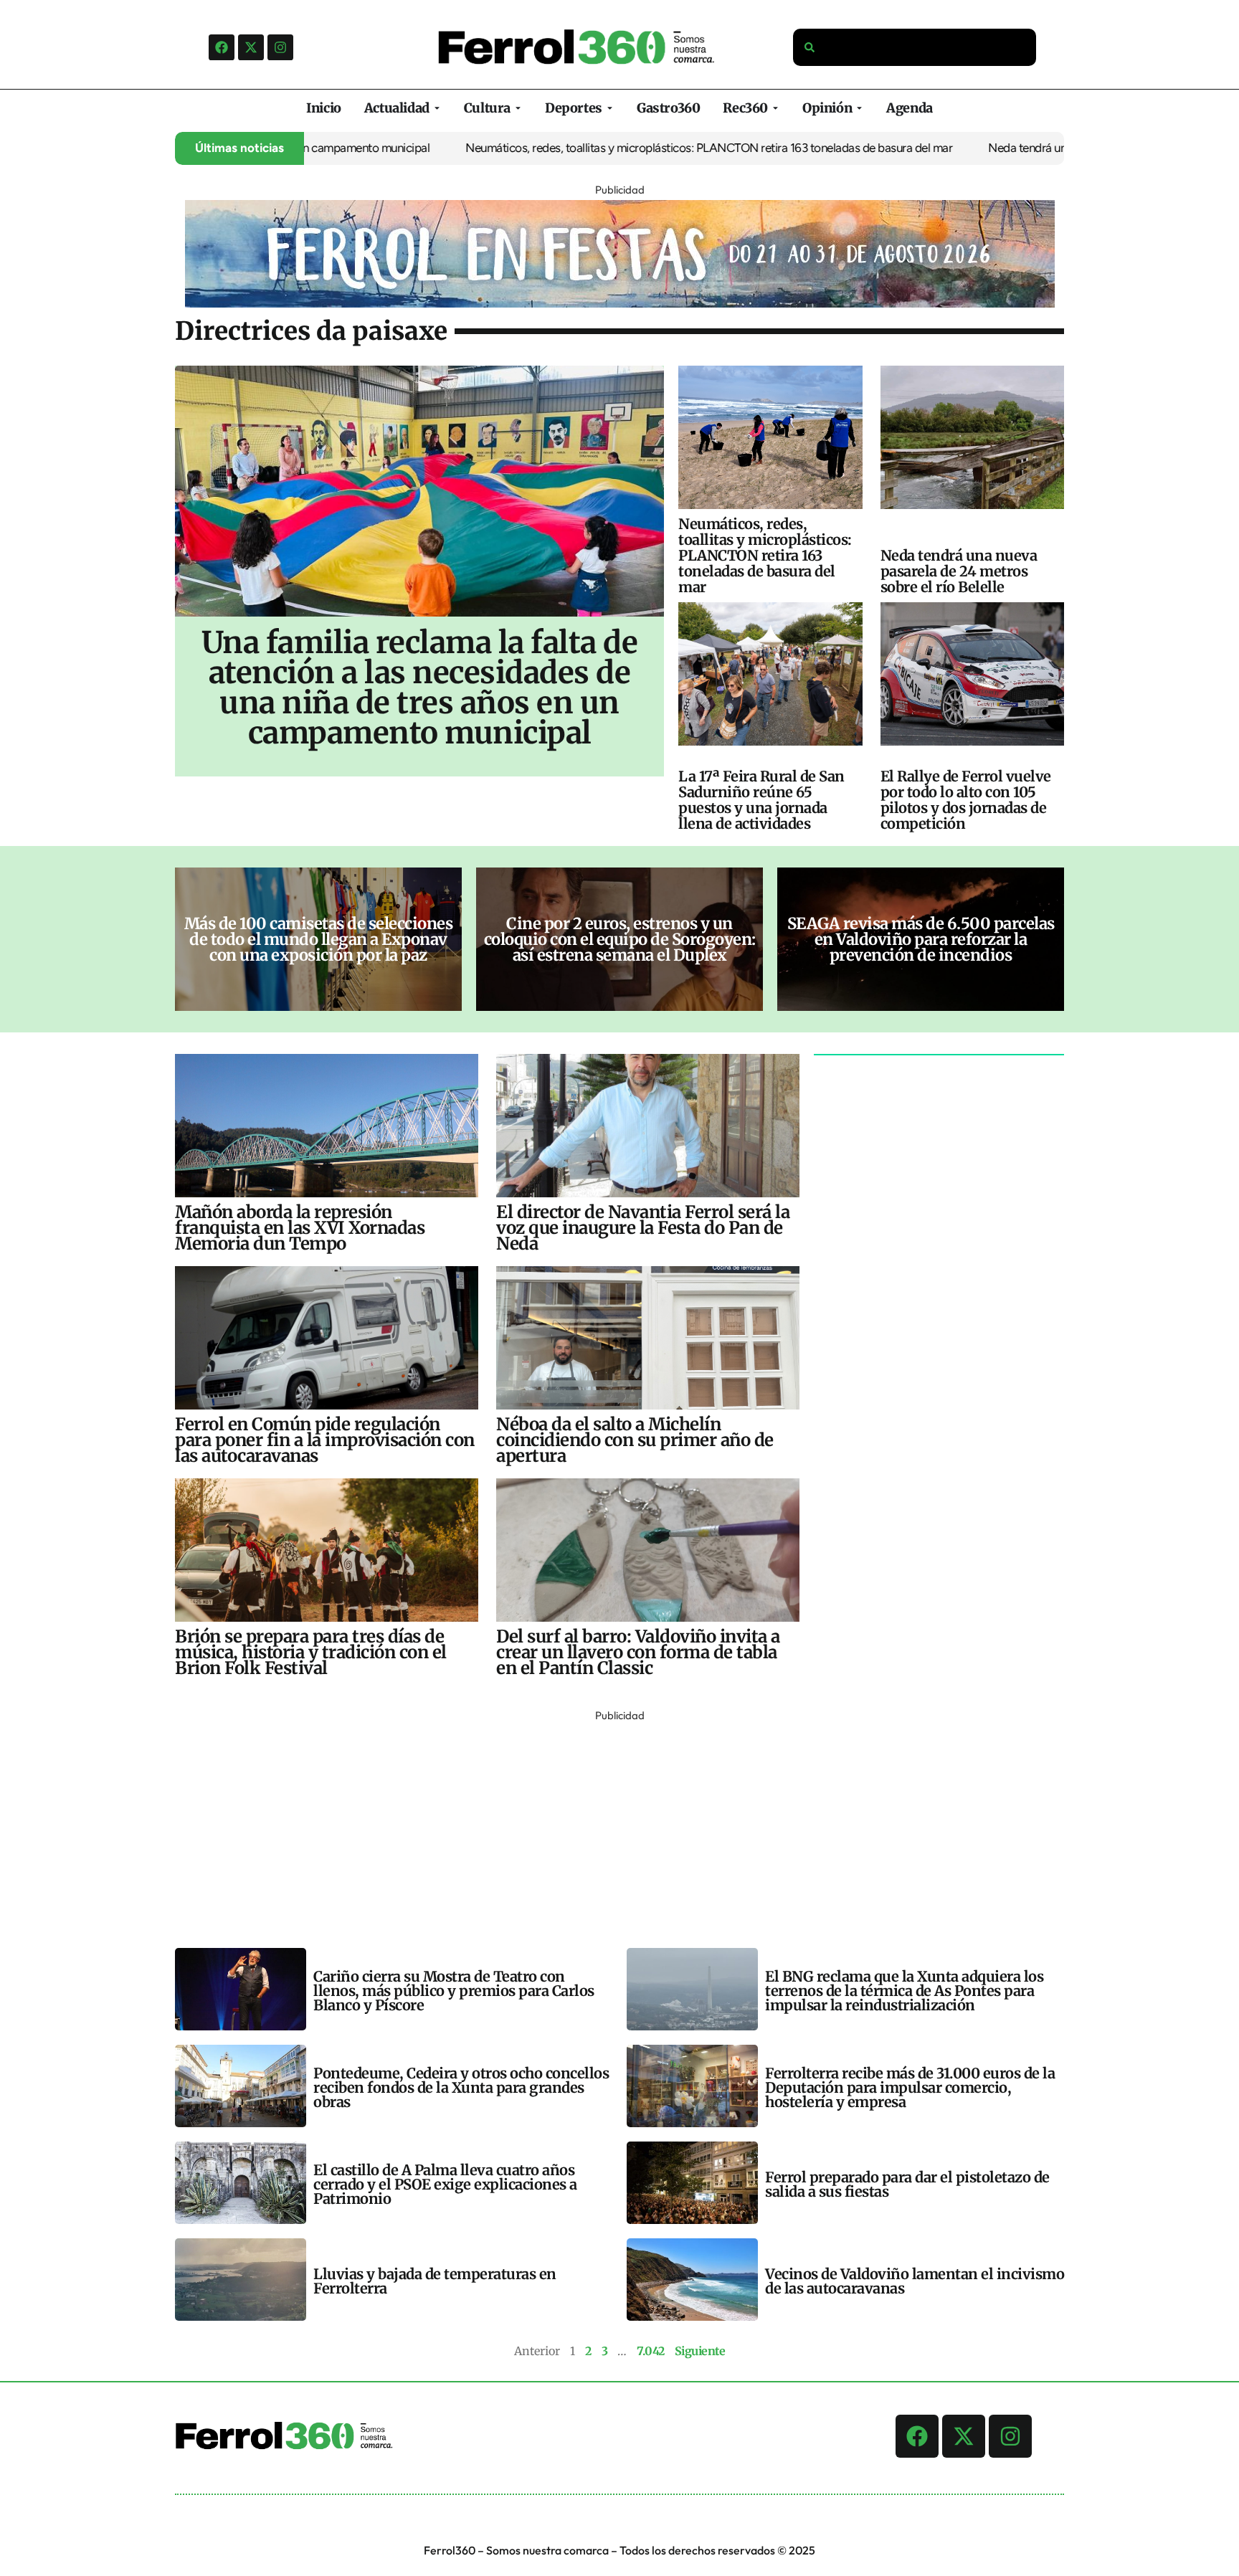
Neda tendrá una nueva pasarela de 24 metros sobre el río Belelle (959, 571)
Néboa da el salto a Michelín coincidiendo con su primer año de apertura (635, 1440)
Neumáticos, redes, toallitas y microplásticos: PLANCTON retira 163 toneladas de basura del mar (626, 148)
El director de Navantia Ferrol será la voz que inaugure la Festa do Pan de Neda (643, 1228)
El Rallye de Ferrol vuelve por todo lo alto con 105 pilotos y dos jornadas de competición (966, 800)
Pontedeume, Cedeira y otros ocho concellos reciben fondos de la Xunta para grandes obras (461, 2087)
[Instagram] (280, 47)
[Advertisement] (605, 1826)
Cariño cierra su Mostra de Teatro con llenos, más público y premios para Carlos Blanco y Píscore (454, 1991)
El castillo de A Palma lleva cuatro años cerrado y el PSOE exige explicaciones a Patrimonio (445, 2184)
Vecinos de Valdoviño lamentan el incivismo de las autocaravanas (915, 2281)
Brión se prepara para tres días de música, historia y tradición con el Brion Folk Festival (311, 1652)
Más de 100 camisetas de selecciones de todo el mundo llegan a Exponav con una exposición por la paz (319, 939)
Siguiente (700, 2351)
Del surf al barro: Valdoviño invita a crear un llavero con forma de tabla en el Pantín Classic (638, 1652)
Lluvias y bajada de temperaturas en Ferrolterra (435, 2281)
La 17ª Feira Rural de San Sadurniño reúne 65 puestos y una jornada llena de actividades (761, 800)
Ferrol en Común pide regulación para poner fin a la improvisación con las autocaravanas (325, 1440)
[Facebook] (222, 47)
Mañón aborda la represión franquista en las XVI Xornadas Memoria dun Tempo (300, 1228)
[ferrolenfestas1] (620, 303)
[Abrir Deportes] (610, 108)
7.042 (651, 2351)
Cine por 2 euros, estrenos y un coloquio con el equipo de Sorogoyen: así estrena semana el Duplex (620, 939)
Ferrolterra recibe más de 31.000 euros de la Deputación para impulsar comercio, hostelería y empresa (910, 2087)
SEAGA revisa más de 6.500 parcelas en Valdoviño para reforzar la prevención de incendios (921, 939)
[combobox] (915, 47)
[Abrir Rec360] (775, 108)
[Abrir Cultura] (518, 108)
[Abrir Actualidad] (437, 108)
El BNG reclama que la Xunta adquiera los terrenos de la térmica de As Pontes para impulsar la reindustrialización (904, 1991)
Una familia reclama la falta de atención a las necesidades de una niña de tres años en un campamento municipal (420, 688)
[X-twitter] (251, 47)
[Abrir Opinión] (859, 108)
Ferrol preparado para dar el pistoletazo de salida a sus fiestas (907, 2184)
